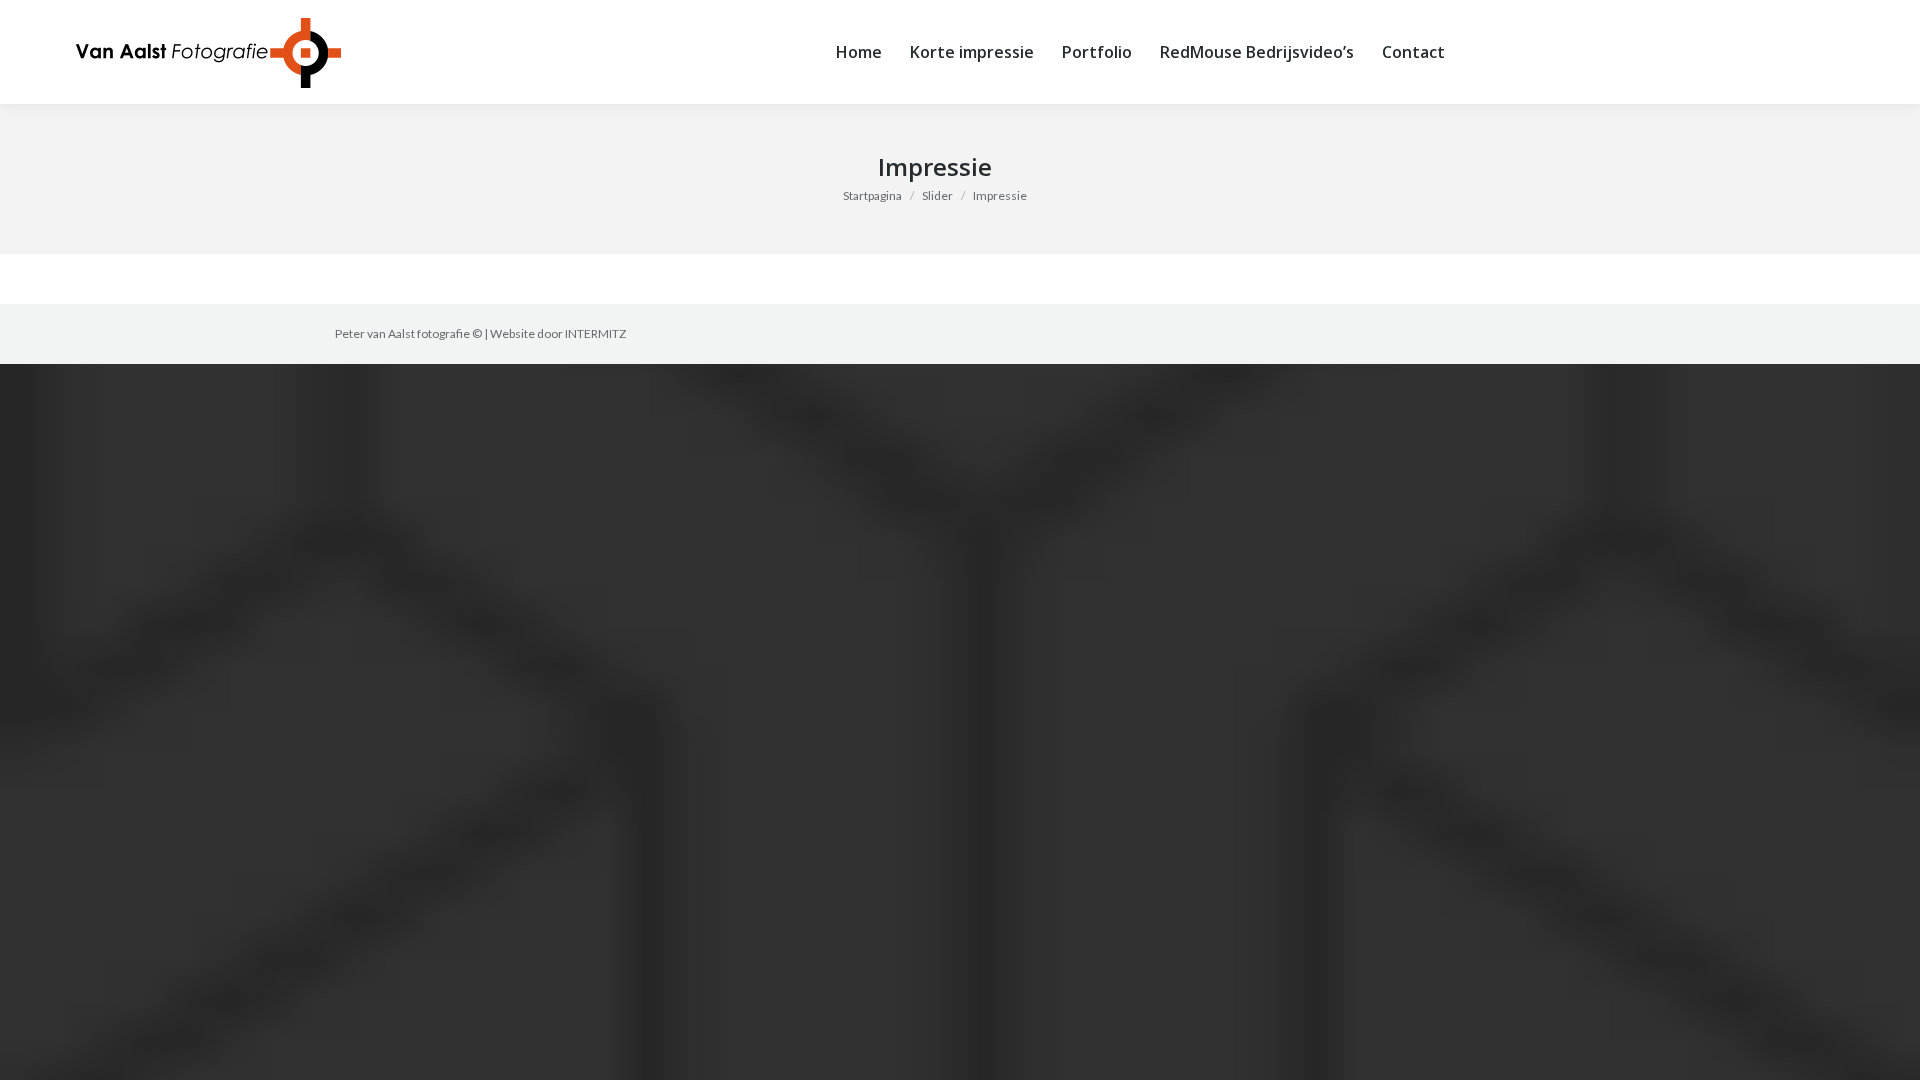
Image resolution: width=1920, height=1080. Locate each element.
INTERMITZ (595, 333)
